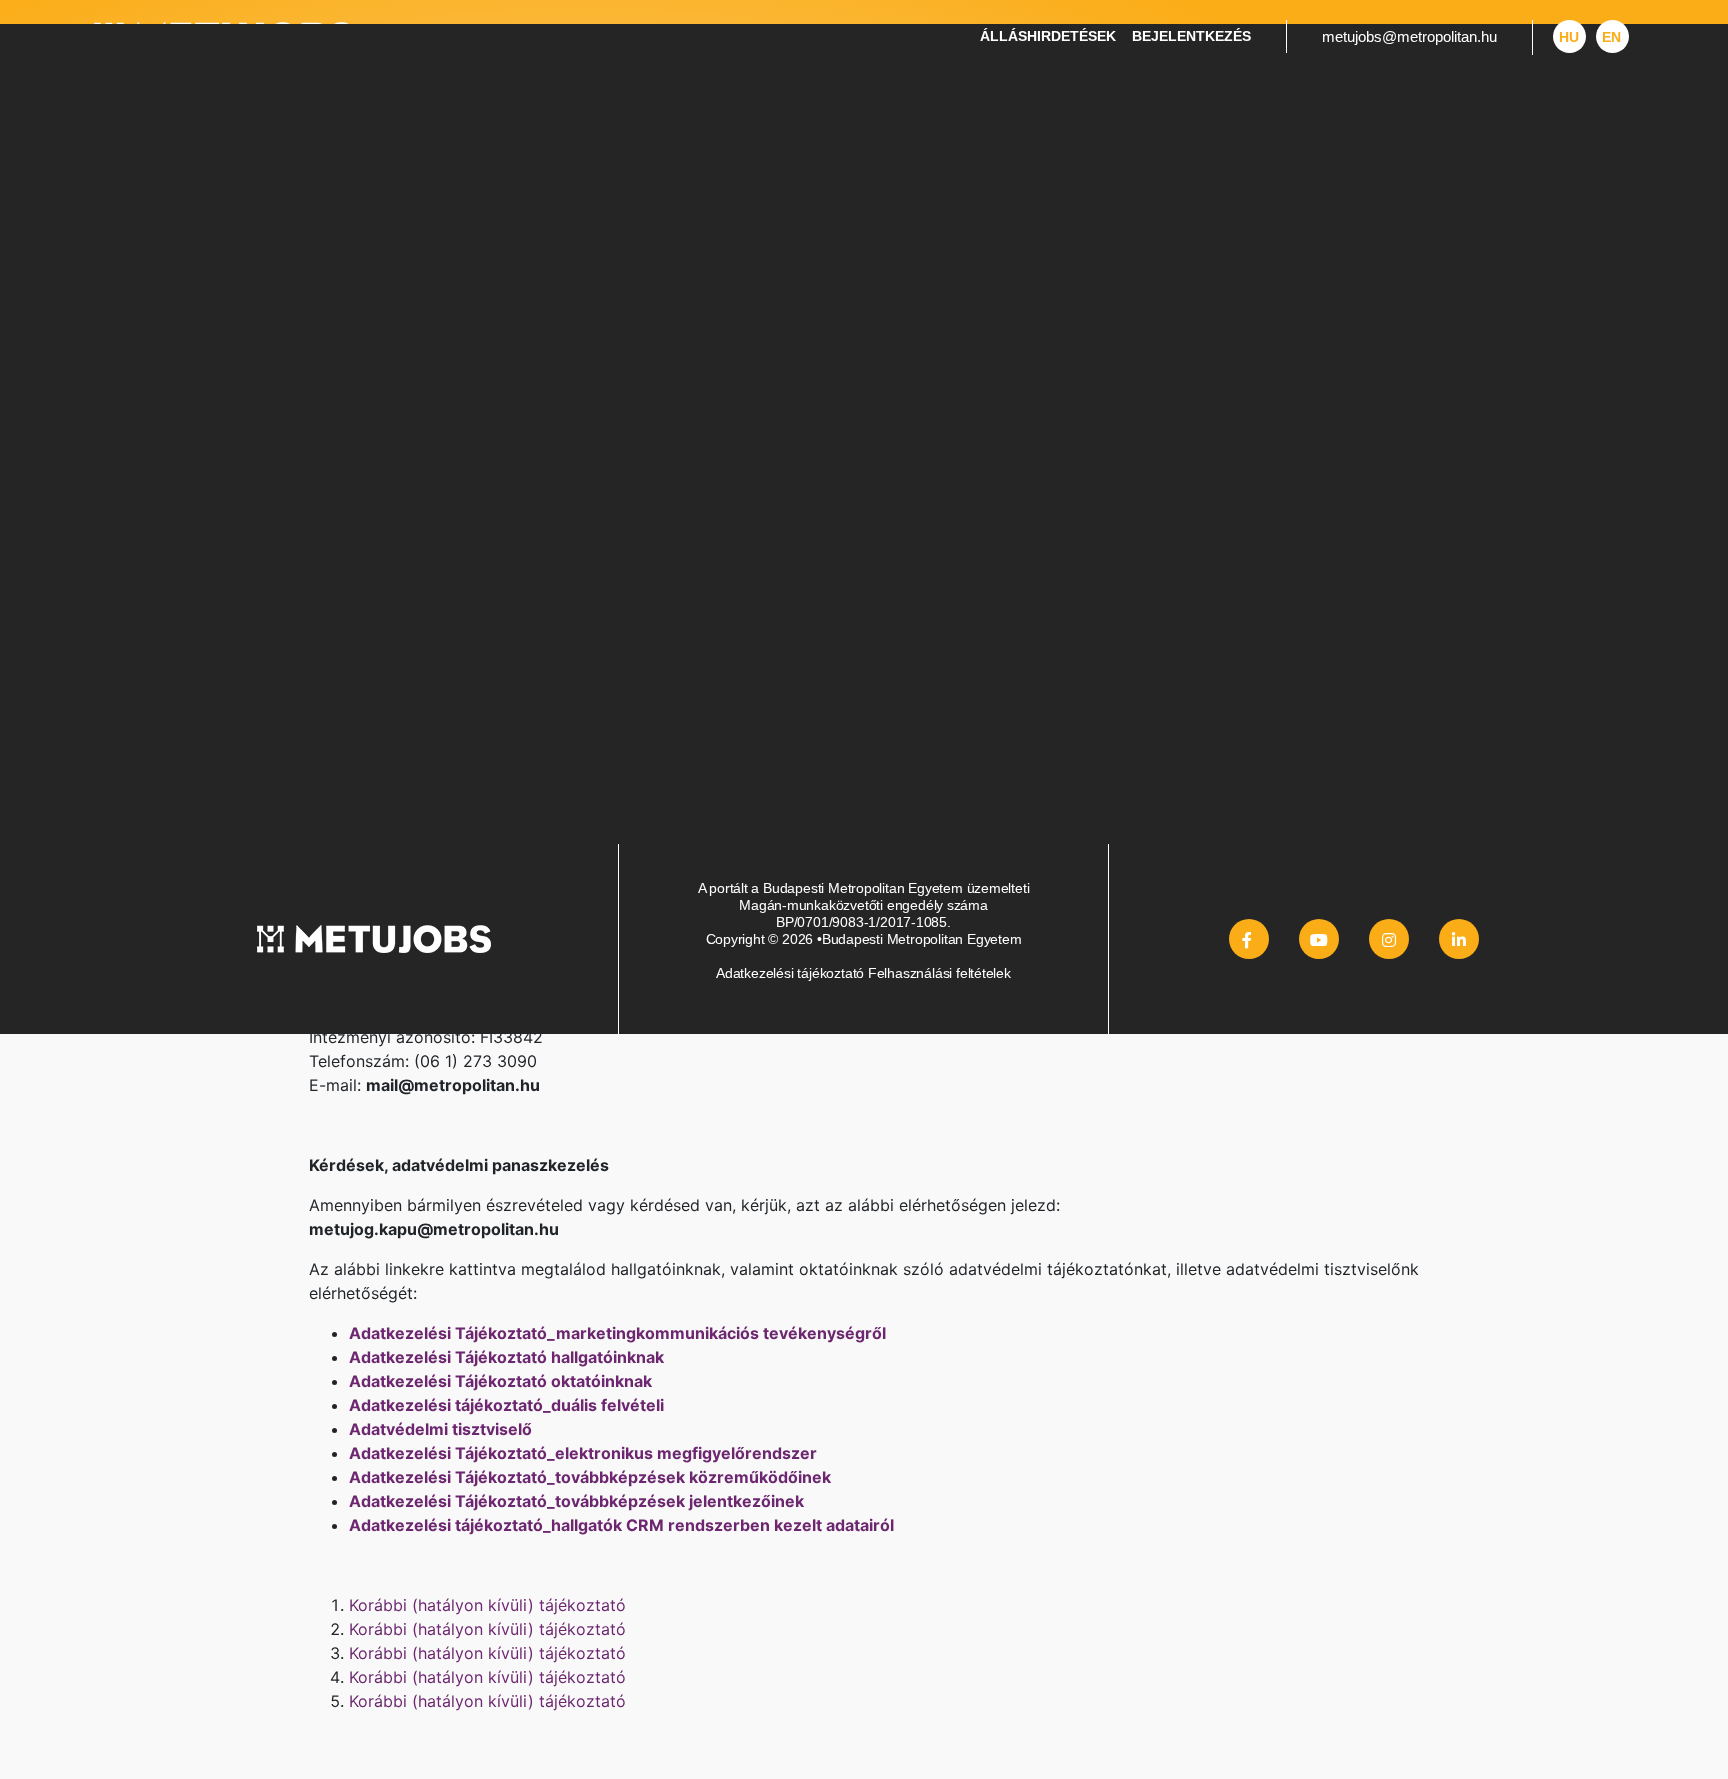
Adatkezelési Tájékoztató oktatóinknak (500, 1381)
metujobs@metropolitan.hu (1409, 36)
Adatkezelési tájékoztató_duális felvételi (506, 1405)
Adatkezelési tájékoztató (790, 973)
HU (1569, 37)
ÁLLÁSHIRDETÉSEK (1048, 36)
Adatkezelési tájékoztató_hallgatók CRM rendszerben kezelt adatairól (621, 1525)
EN (1611, 37)
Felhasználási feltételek (939, 973)
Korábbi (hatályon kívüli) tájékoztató (487, 1605)
